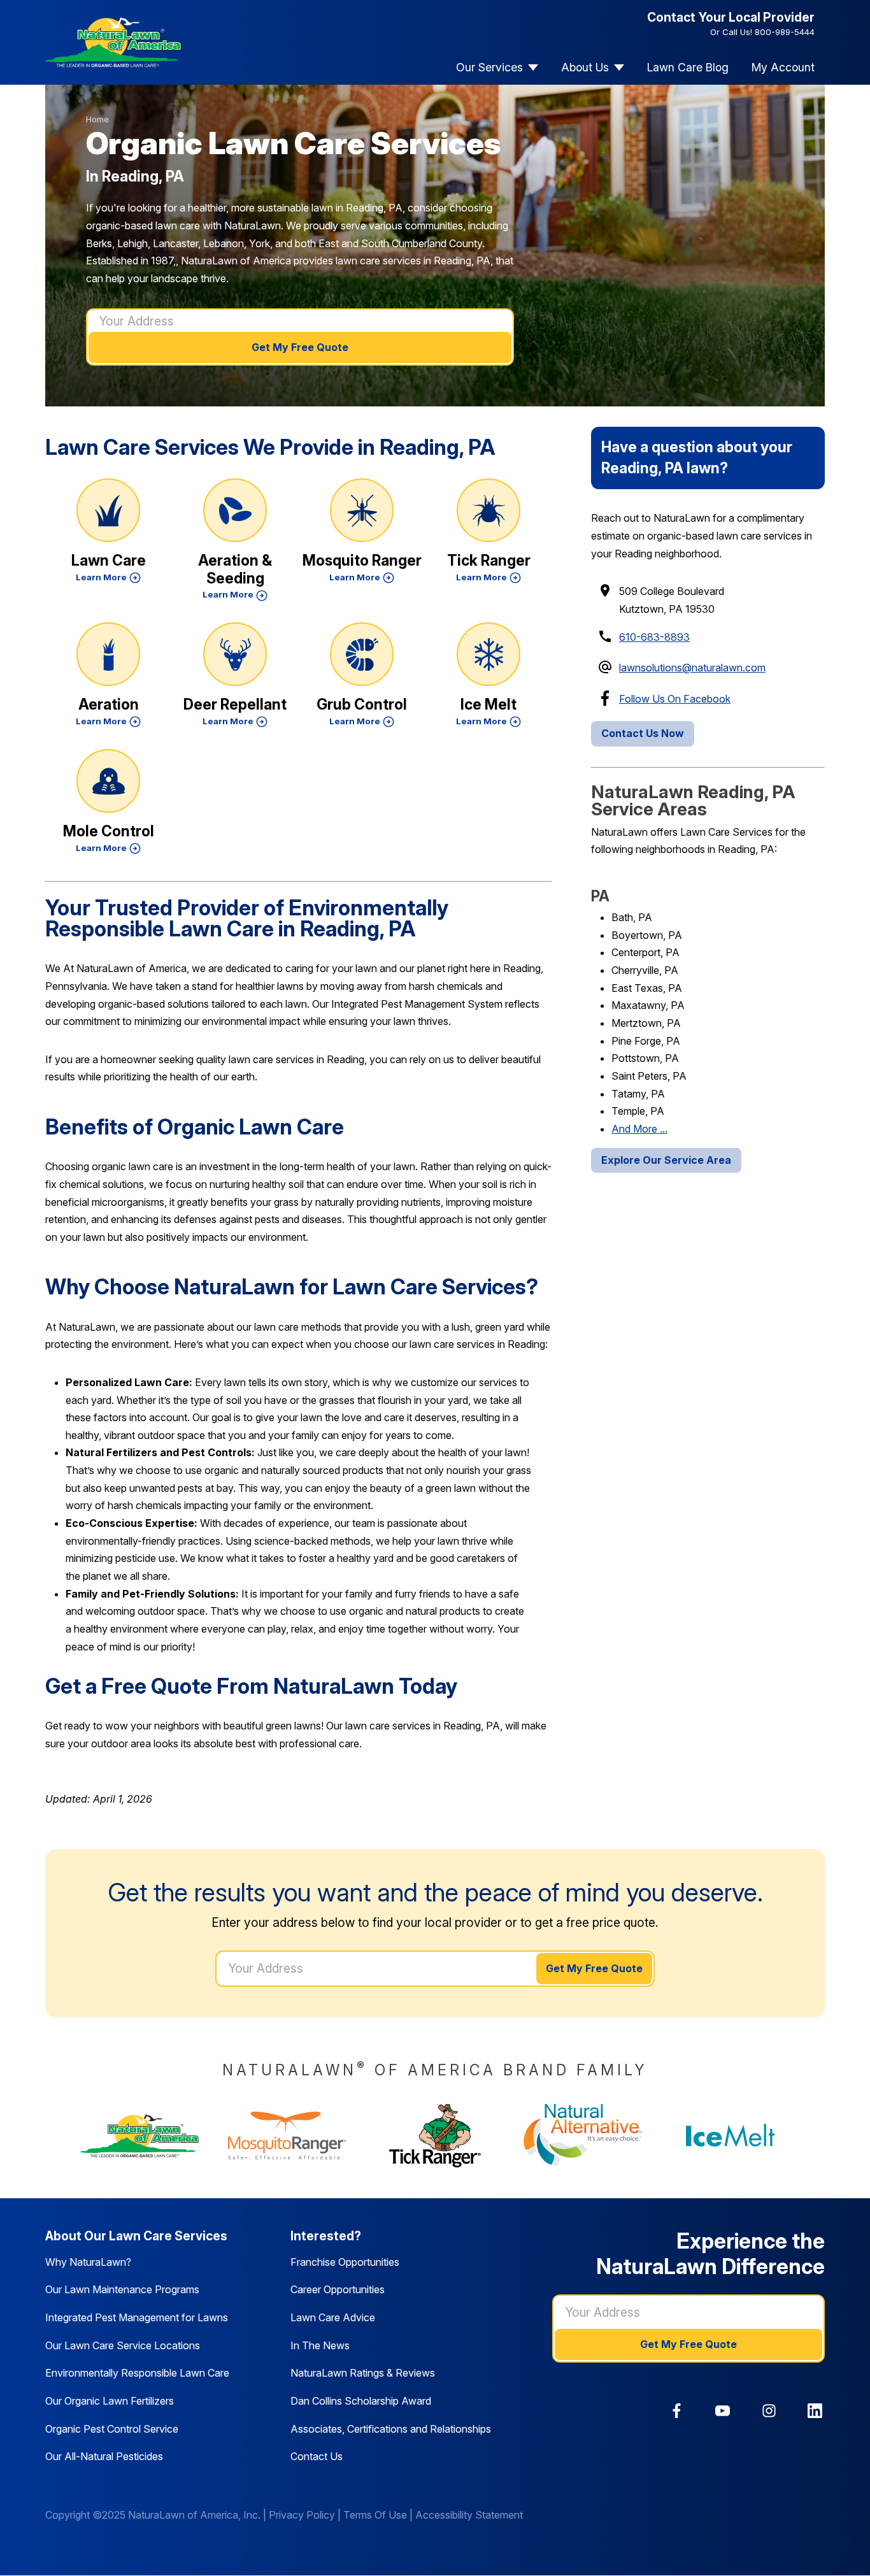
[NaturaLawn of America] (139, 2136)
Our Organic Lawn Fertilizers (110, 2401)
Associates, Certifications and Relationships (391, 2429)
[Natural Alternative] (583, 2136)
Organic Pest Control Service (112, 2429)
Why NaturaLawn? (88, 2262)
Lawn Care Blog (688, 67)
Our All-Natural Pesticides (104, 2456)
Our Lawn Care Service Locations (123, 2345)
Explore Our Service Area (666, 1160)
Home (97, 119)
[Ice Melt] (731, 2136)
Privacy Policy (302, 2515)
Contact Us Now (643, 733)
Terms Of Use (375, 2515)
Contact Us (317, 2456)
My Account (783, 67)
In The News (320, 2345)
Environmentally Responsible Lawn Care (137, 2373)
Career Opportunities (338, 2289)
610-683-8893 (654, 637)
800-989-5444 (785, 32)
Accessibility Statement (469, 2515)
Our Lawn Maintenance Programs (122, 2289)
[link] (677, 2411)
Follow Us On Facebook (675, 699)
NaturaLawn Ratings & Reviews (363, 2373)
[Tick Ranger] (435, 2136)
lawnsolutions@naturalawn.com (692, 668)
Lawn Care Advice (333, 2317)
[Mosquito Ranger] (287, 2136)
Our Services (489, 67)
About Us (585, 67)
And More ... (639, 1129)
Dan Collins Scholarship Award (361, 2401)
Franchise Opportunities (345, 2262)
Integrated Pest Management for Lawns (137, 2317)
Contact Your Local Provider (731, 17)
